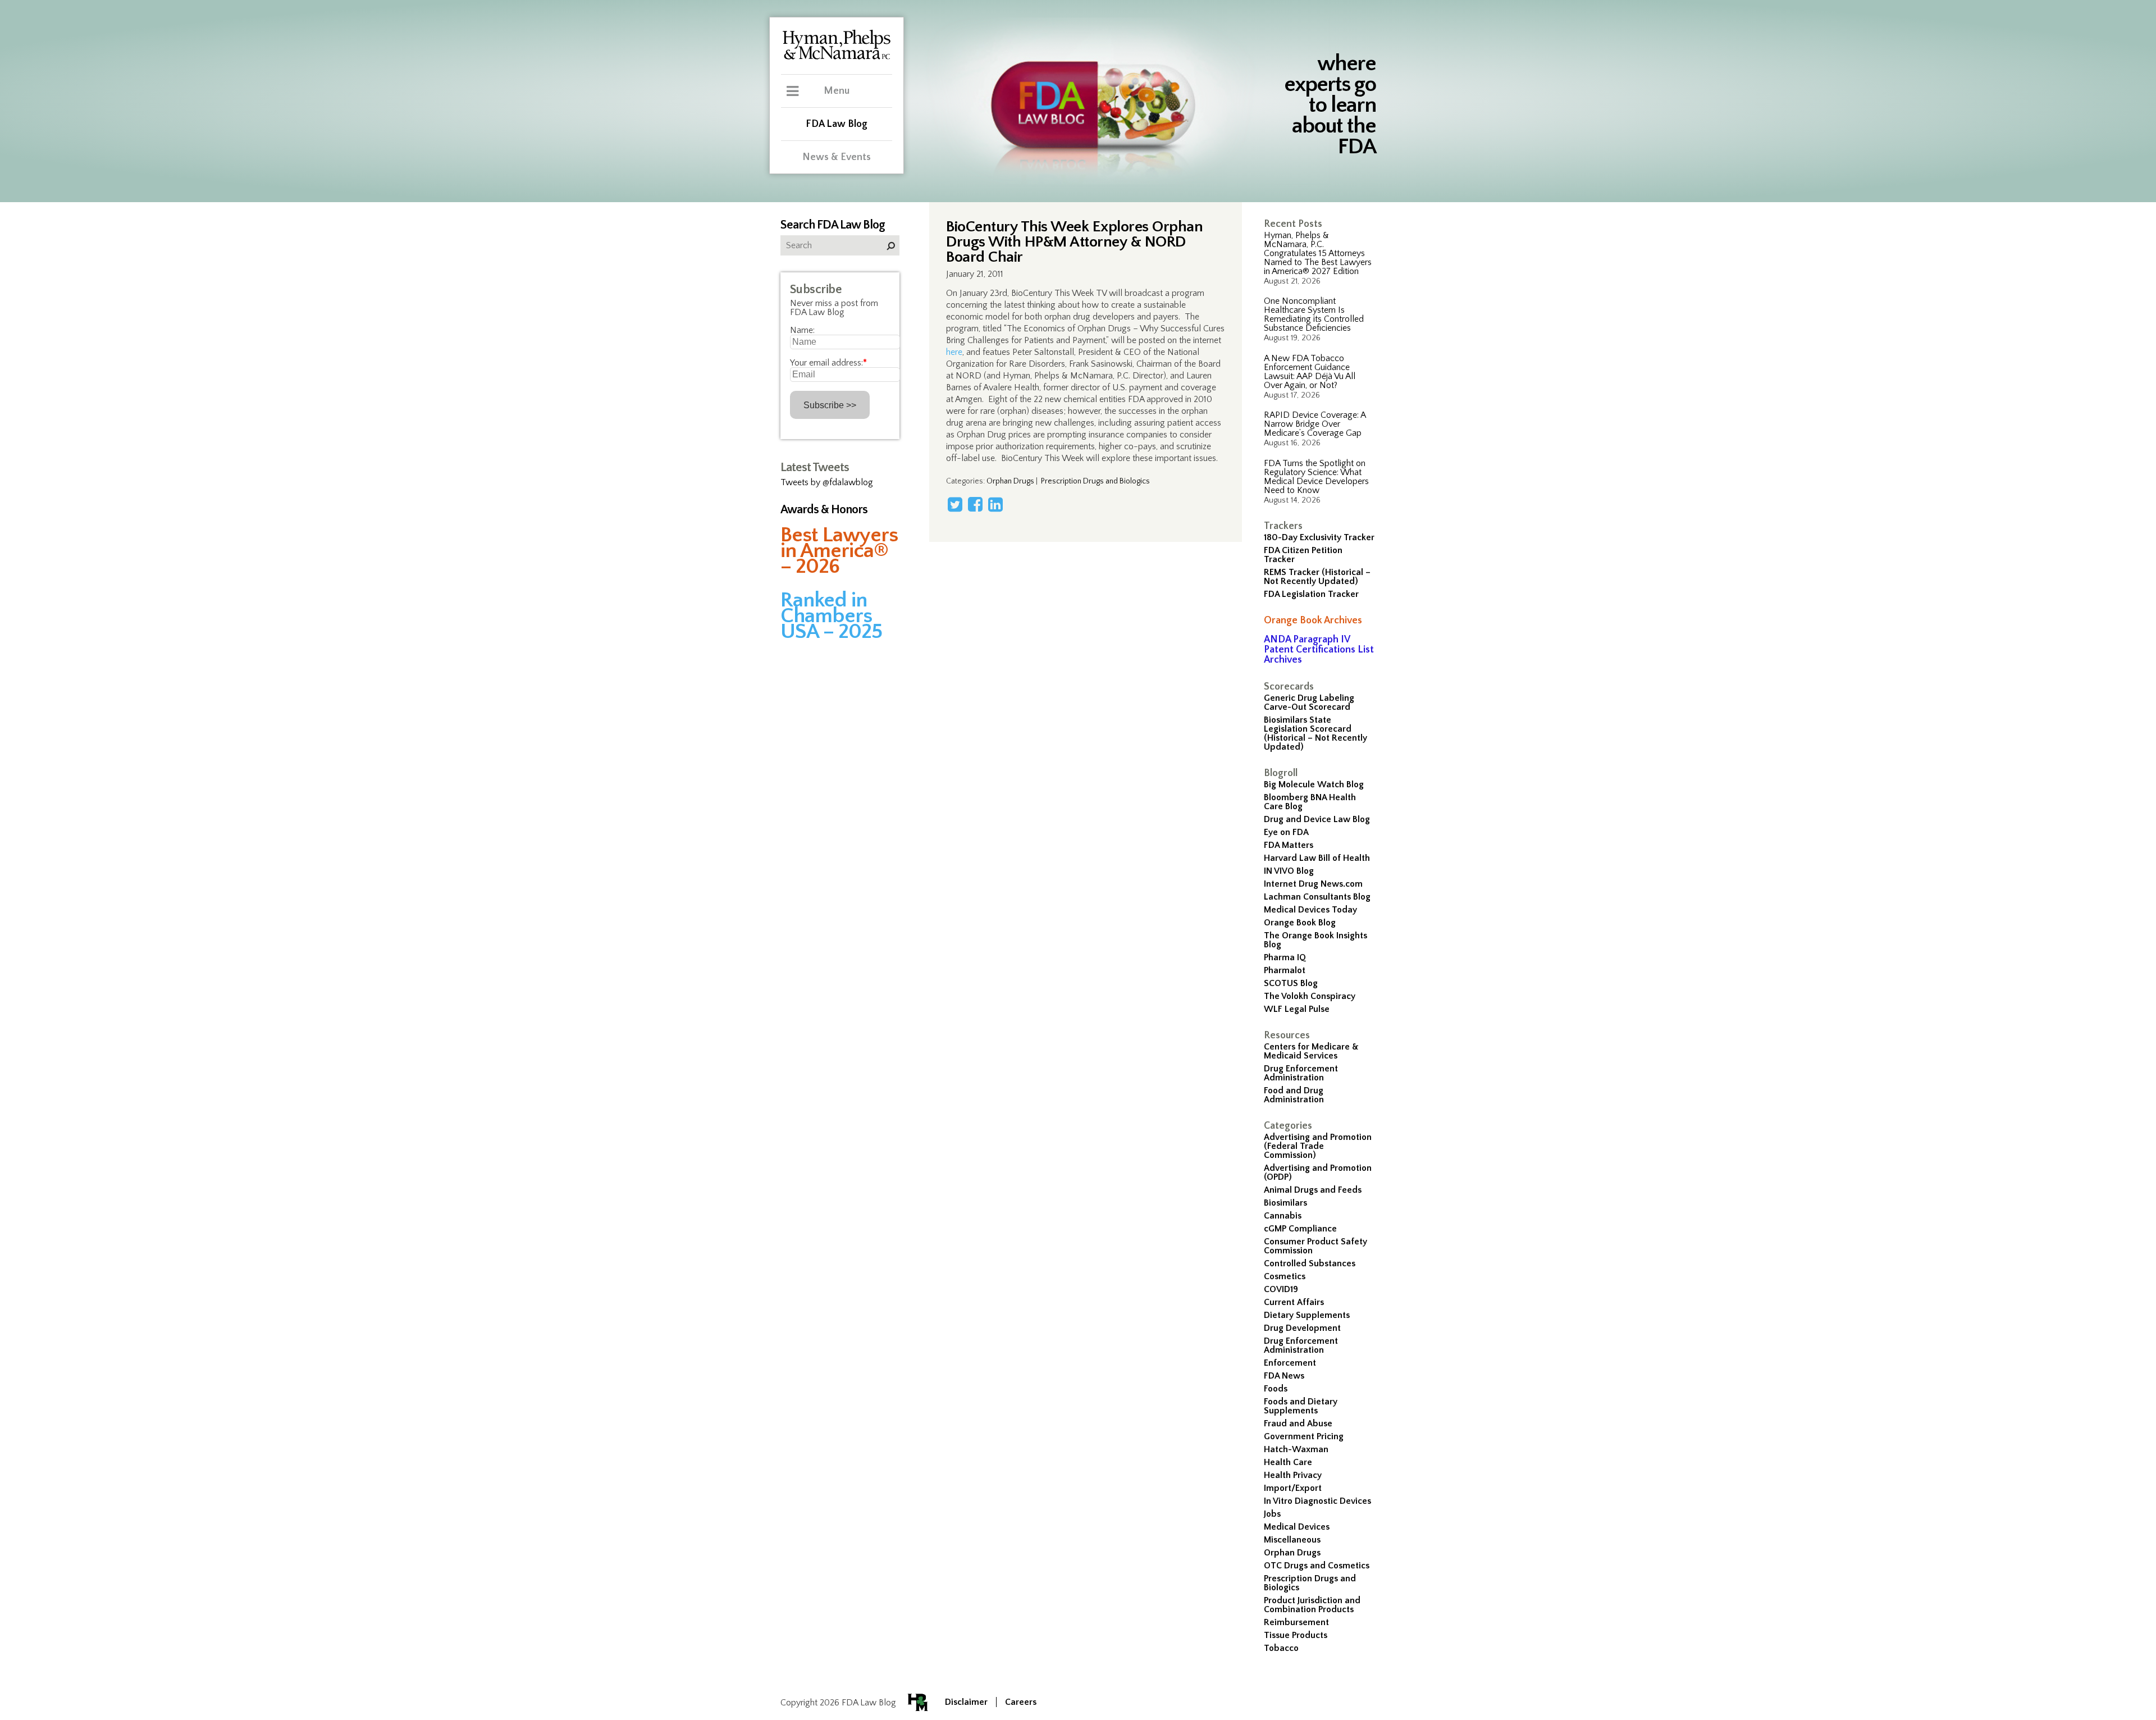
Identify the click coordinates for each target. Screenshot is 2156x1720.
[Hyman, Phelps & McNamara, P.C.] (837, 58)
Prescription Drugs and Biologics (1310, 1583)
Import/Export (1293, 1488)
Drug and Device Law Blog (1317, 819)
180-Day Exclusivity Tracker (1319, 537)
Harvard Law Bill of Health (1317, 858)
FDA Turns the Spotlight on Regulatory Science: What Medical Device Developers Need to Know (1316, 477)
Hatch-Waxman (1296, 1449)
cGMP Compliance (1300, 1229)
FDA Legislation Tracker (1311, 594)
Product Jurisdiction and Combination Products (1312, 1605)
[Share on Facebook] (975, 504)
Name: (802, 330)
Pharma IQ (1285, 957)
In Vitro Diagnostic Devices (1317, 1501)
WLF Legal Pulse (1297, 1009)
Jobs (1272, 1514)
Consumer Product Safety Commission (1315, 1246)
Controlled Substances (1310, 1263)
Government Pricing (1304, 1436)
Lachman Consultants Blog (1317, 897)
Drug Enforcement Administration (1301, 1073)
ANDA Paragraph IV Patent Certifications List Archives (1319, 650)
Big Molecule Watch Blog (1314, 784)
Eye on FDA (1286, 832)
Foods (1276, 1389)
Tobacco (1281, 1648)
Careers (1021, 1702)
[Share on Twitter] (955, 504)
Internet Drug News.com (1313, 884)
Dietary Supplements (1307, 1315)
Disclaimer (966, 1702)
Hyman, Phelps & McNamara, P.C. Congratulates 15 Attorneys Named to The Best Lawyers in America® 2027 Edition (1318, 253)
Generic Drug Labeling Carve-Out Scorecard (1309, 702)
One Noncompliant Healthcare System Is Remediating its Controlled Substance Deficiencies (1314, 314)
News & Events (837, 157)
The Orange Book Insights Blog (1315, 940)
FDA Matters (1289, 845)
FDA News (1284, 1376)
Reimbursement (1296, 1622)
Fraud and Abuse (1298, 1424)
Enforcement (1290, 1363)
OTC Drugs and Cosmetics (1317, 1566)
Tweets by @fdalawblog (827, 482)
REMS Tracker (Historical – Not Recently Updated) (1317, 577)
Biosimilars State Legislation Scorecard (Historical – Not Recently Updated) (1315, 733)
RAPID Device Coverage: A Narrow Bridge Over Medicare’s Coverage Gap (1315, 424)
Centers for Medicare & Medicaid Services (1311, 1051)
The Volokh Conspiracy (1310, 996)
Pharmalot (1285, 970)
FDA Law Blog (837, 124)
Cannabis (1283, 1216)
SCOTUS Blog (1291, 983)
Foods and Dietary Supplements (1301, 1406)
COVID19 (1281, 1289)
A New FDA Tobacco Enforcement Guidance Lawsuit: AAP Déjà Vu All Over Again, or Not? (1310, 372)
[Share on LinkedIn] (995, 504)
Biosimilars (1285, 1203)
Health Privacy (1293, 1475)
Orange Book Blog (1300, 923)
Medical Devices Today (1310, 910)
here (954, 352)
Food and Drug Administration (1294, 1095)
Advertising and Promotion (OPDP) (1318, 1172)
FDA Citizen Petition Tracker (1303, 555)
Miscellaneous (1292, 1540)
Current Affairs (1294, 1302)
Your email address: (828, 363)
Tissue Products (1296, 1635)
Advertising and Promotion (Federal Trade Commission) (1318, 1146)
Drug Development (1302, 1328)
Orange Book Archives (1313, 621)
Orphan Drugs (1292, 1553)
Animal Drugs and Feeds (1313, 1190)
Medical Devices (1297, 1527)
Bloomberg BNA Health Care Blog (1310, 802)
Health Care (1288, 1462)
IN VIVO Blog (1289, 871)
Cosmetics (1285, 1276)
